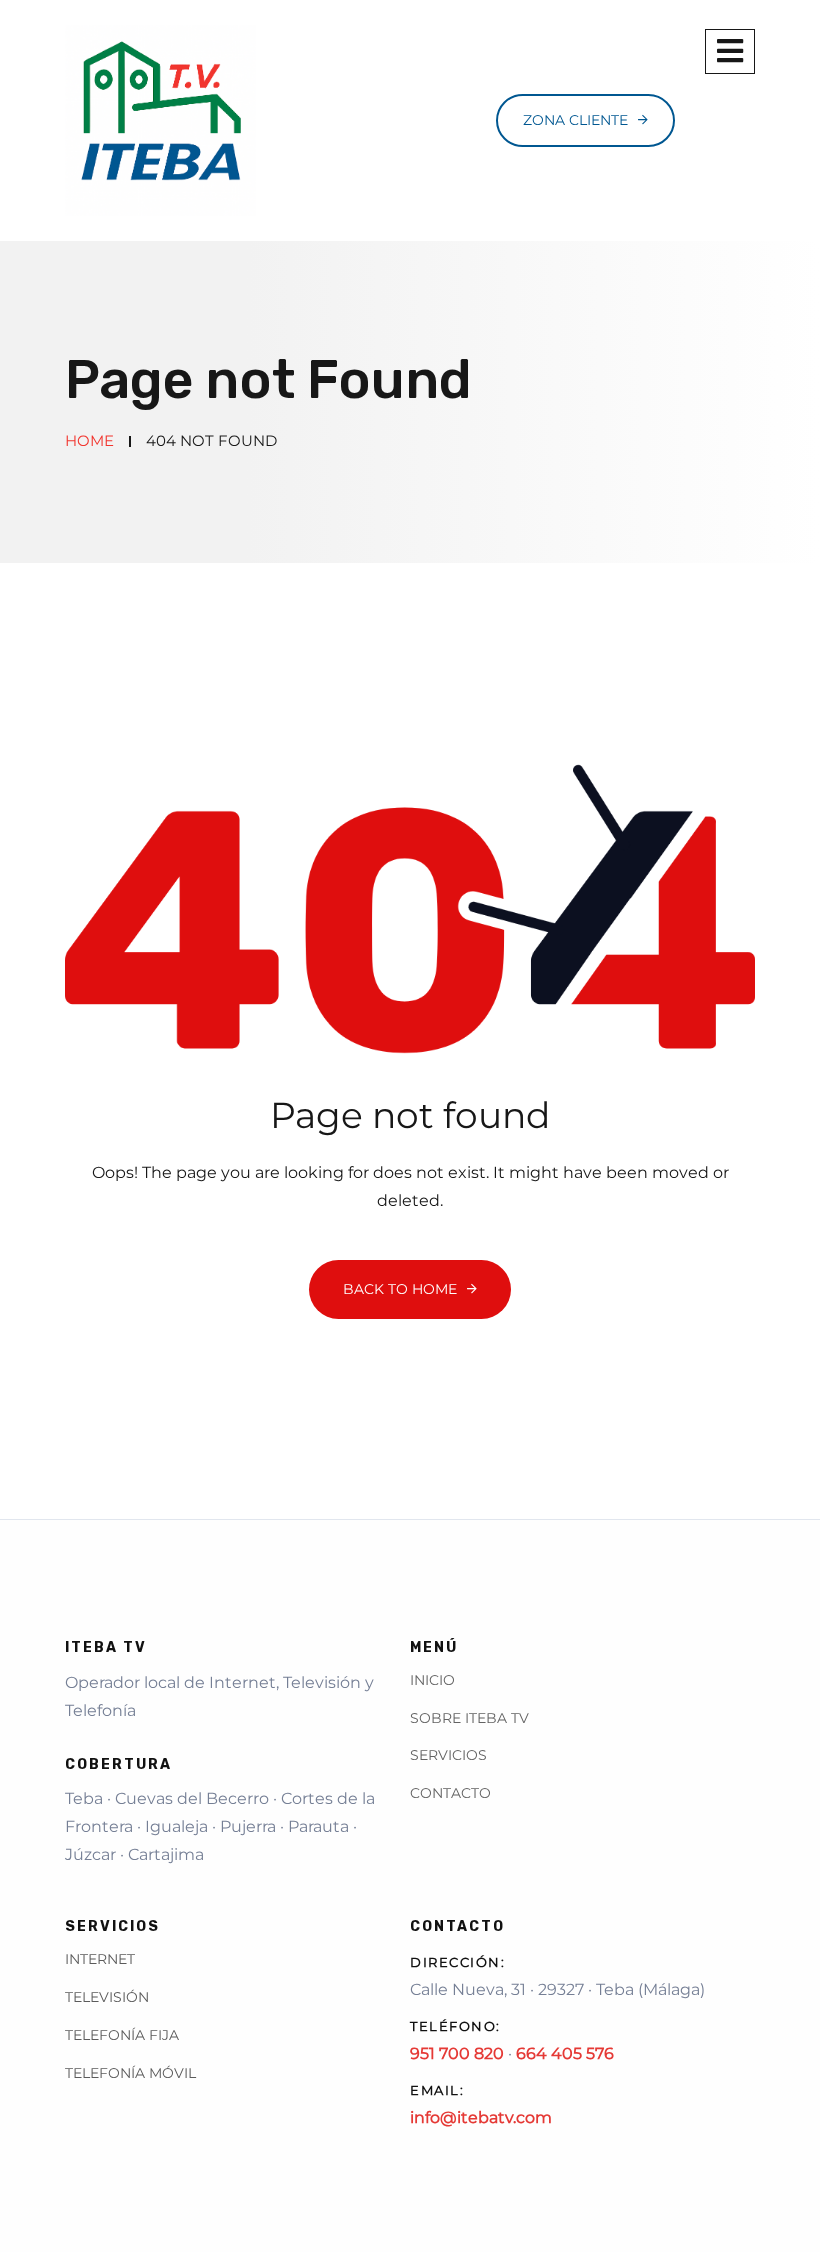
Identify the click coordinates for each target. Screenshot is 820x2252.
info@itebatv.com (481, 2117)
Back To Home (400, 1289)
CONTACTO (450, 1793)
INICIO (432, 1680)
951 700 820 (457, 2053)
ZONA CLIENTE (575, 120)
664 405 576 (565, 2053)
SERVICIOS (448, 1755)
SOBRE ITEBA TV (469, 1718)
